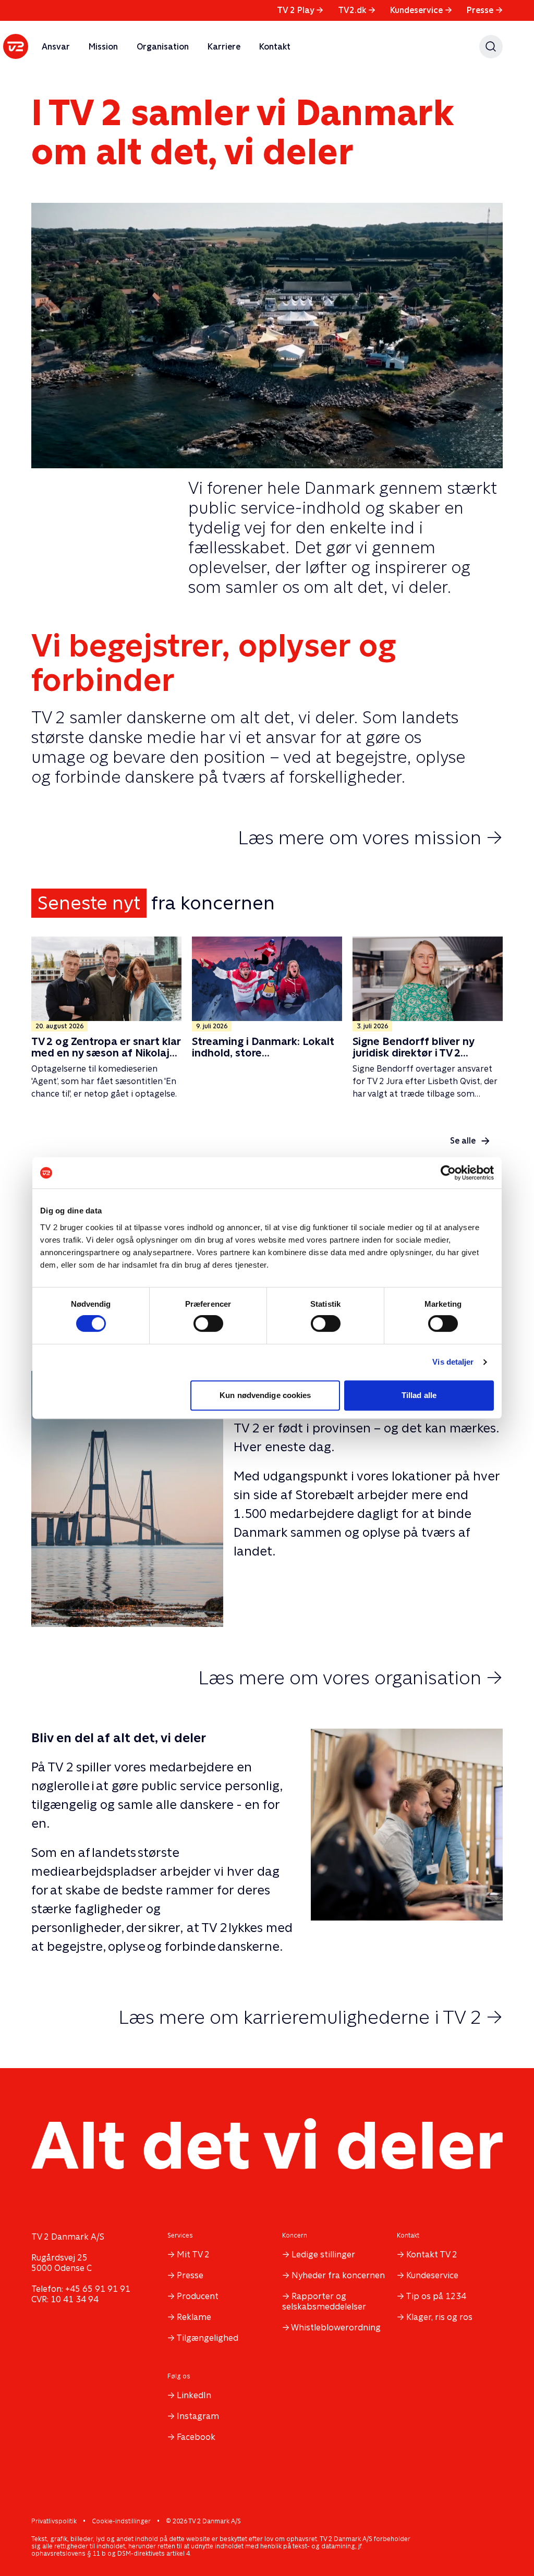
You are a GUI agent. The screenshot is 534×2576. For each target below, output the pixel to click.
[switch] (208, 1323)
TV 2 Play (300, 10)
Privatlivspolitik (54, 2521)
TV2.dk (357, 10)
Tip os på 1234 (436, 2296)
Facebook (196, 2437)
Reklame (194, 2317)
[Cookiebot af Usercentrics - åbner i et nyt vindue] (448, 1173)
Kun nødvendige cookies (265, 1395)
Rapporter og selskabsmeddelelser (324, 2301)
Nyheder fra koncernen (338, 2275)
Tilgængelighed (207, 2338)
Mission (103, 47)
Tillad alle (419, 1395)
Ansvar (56, 47)
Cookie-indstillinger (121, 2521)
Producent (198, 2296)
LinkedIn (194, 2395)
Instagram (198, 2416)
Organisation (163, 47)
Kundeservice (421, 10)
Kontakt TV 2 (432, 2255)
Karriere (224, 47)
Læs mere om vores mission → (370, 837)
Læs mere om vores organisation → (350, 1678)
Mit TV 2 (193, 2255)
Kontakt (275, 47)
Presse (485, 10)
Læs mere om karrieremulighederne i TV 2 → (311, 2017)
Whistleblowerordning (336, 2328)
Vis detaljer (453, 1362)
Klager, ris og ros (439, 2317)
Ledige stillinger (323, 2255)
